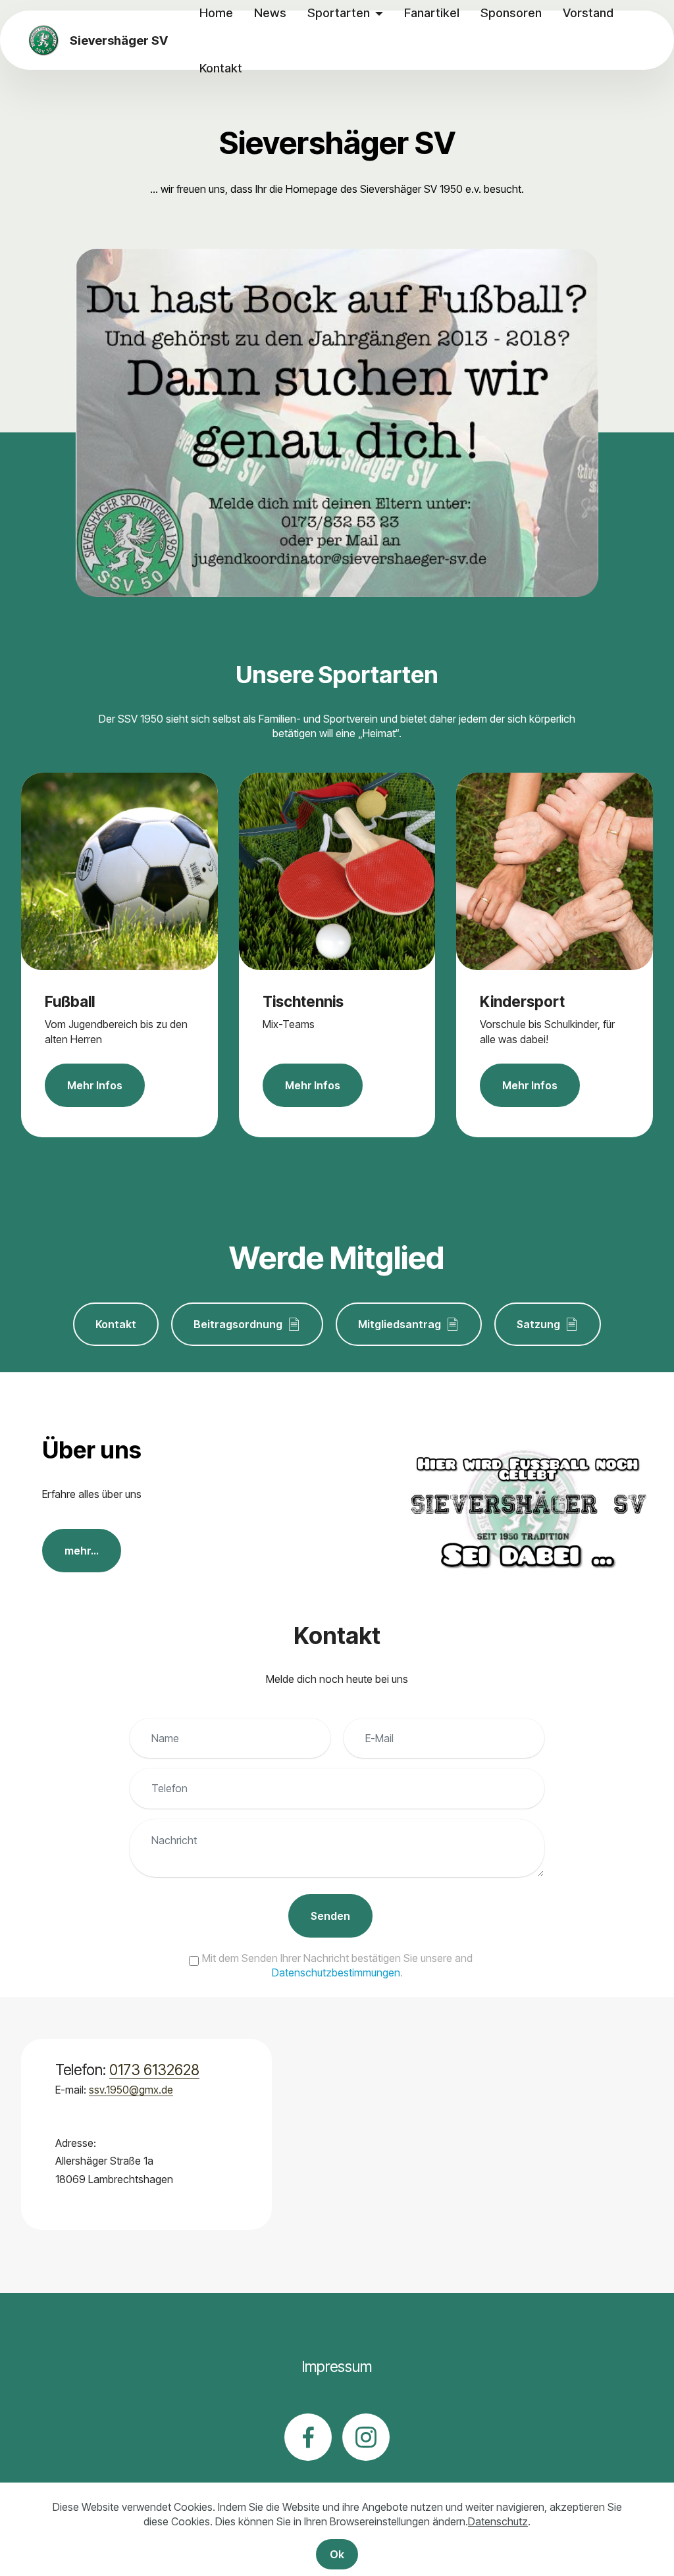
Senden (330, 1916)
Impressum (337, 2366)
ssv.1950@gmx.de (131, 2090)
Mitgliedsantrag (400, 1324)
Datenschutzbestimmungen (336, 1972)
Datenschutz (498, 2521)
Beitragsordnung (238, 1324)
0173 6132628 (154, 2070)
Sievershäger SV (119, 40)
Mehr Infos (95, 1085)
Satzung (538, 1324)
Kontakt (221, 68)
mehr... (82, 1551)
